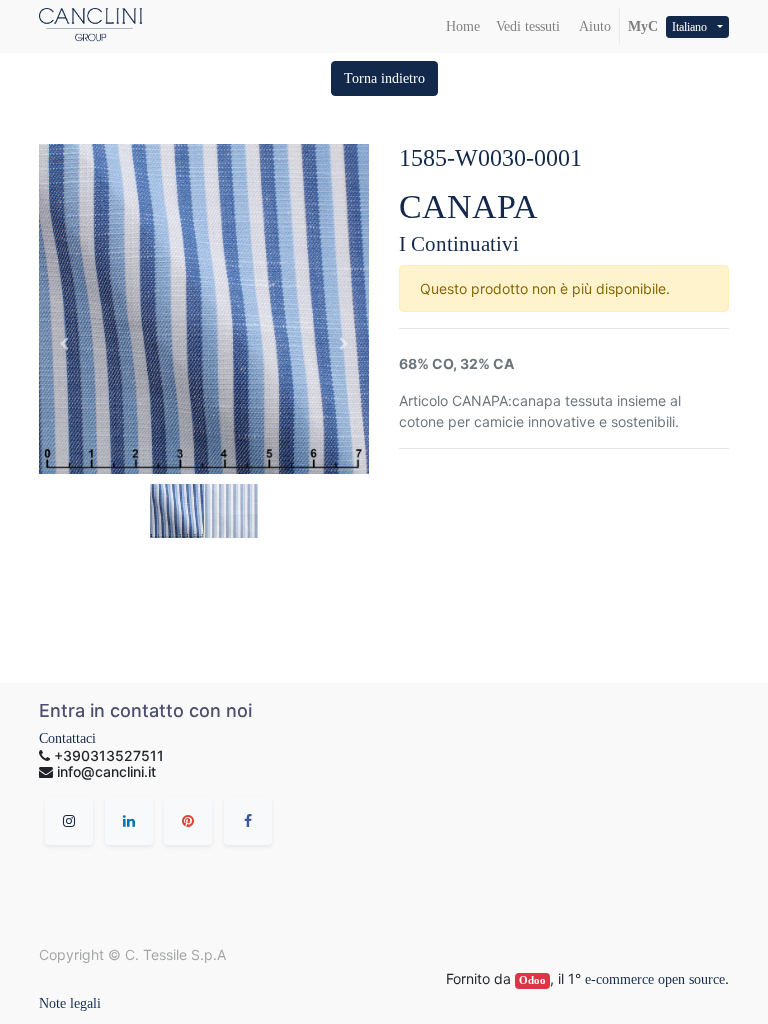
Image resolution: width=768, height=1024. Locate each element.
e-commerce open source (655, 979)
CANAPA (468, 206)
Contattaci (67, 738)
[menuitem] (463, 26)
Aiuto (593, 26)
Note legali (70, 1003)
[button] (384, 78)
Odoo (532, 980)
